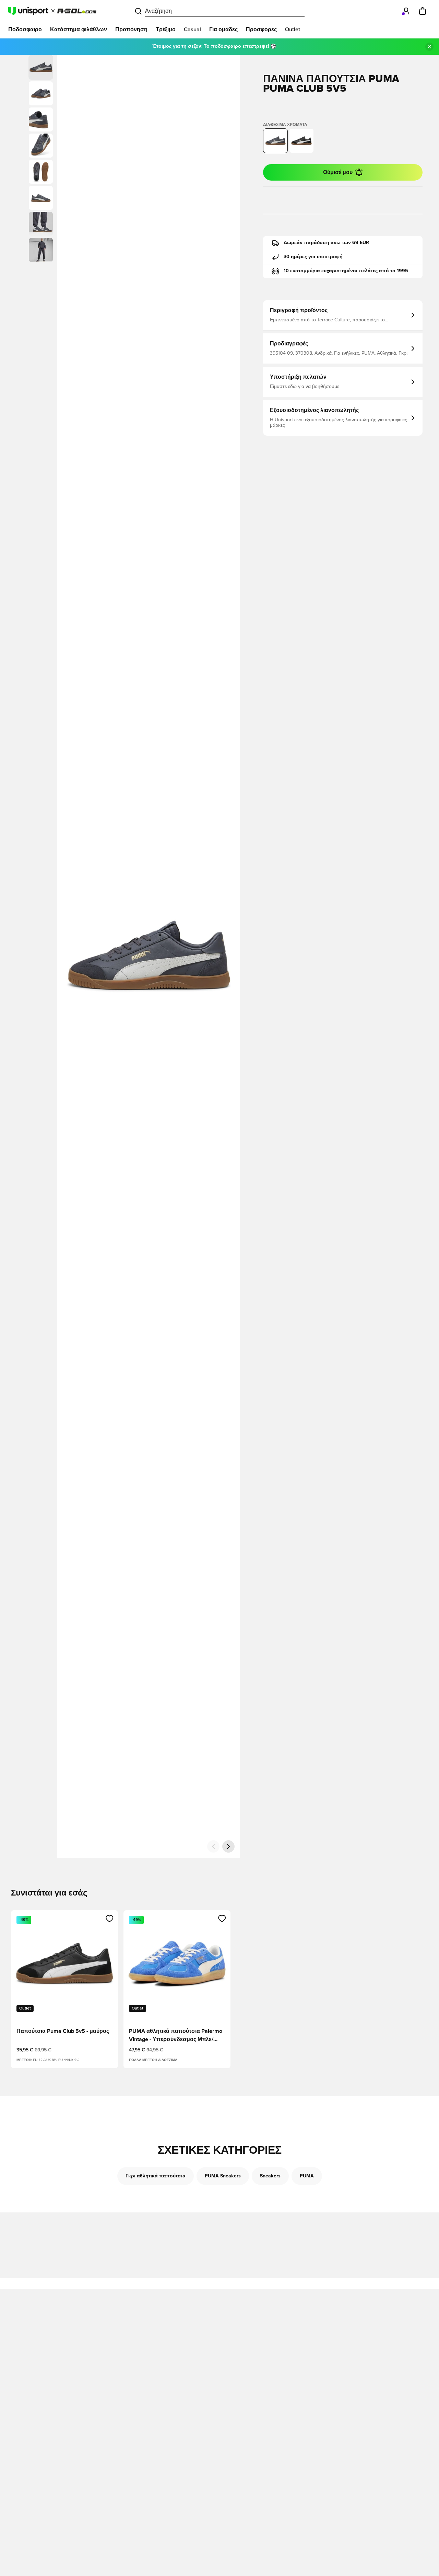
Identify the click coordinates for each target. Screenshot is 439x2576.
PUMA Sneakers (223, 2176)
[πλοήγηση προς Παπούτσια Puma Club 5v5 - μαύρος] (301, 141)
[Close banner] (429, 47)
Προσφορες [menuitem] (261, 30)
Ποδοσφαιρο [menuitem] (25, 30)
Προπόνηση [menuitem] (131, 30)
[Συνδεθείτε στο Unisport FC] (406, 11)
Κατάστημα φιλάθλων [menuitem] (79, 30)
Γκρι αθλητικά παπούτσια (156, 2176)
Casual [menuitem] (192, 30)
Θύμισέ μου (338, 172)
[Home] (52, 11)
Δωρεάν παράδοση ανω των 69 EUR (326, 243)
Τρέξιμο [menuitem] (166, 30)
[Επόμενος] (228, 1846)
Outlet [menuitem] (293, 30)
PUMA (307, 2176)
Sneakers (270, 2176)
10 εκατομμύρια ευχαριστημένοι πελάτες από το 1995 (346, 271)
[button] (41, 93)
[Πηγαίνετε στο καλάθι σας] (423, 11)
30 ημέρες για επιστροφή (313, 257)
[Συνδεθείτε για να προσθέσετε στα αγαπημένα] (110, 1919)
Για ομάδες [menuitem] (223, 30)
